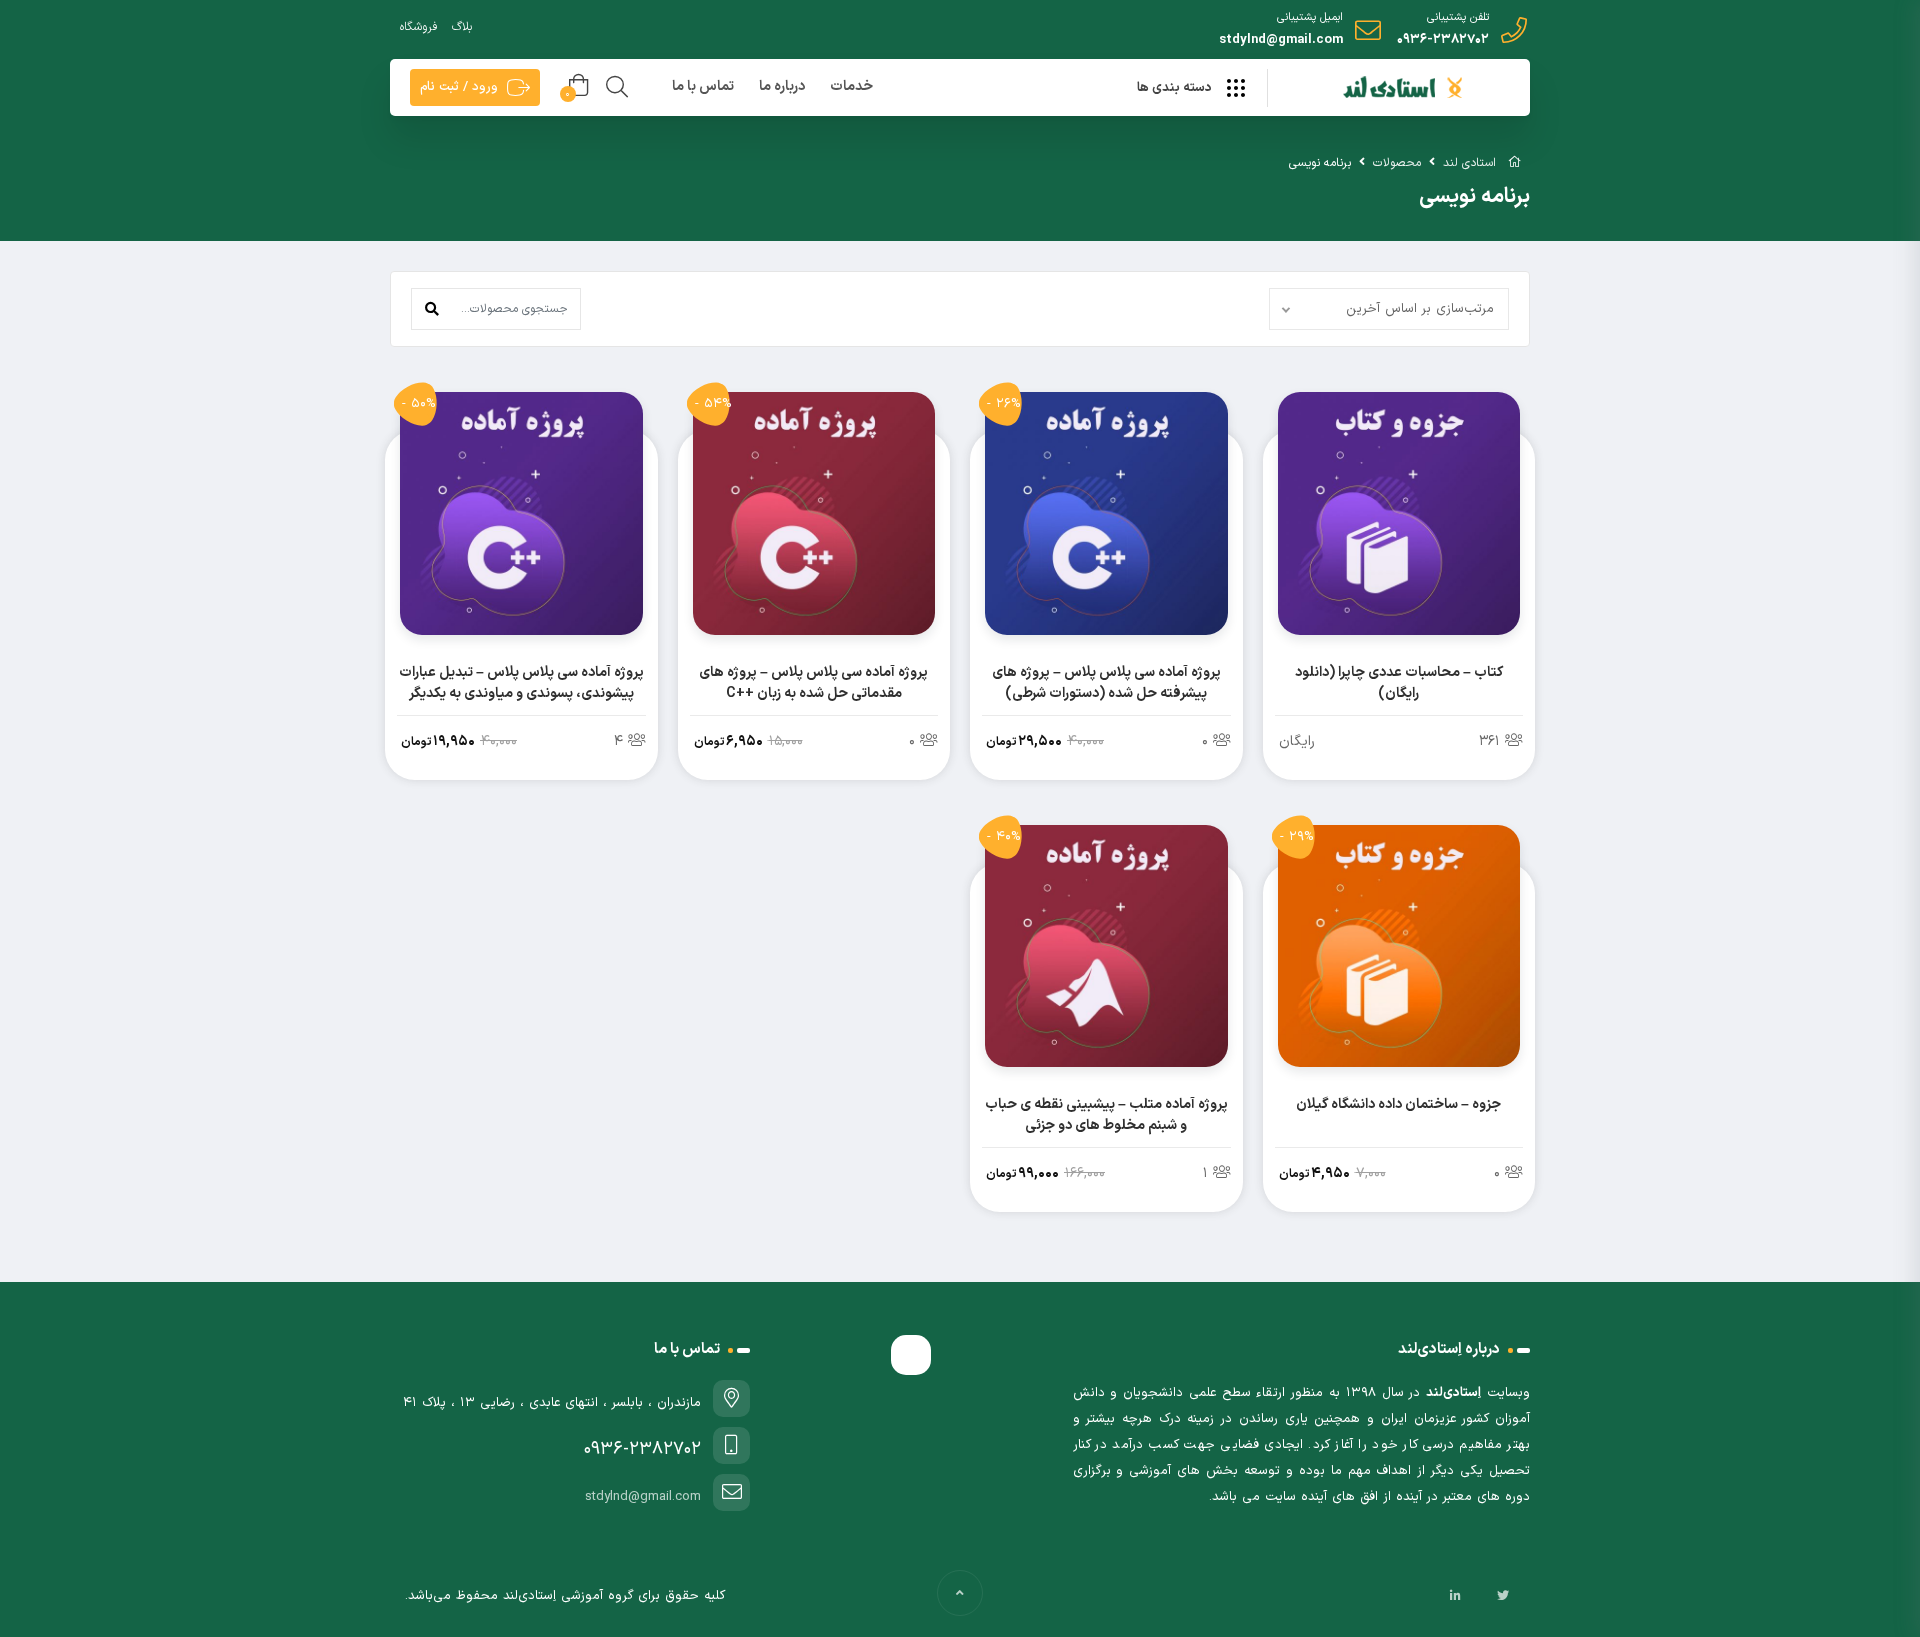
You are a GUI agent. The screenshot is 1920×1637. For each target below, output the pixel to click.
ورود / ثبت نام (459, 87)
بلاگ (462, 27)
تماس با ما (703, 86)
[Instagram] (1479, 1596)
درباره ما (782, 86)
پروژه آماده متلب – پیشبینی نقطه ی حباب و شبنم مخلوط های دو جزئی (1106, 1115)
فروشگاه (418, 27)
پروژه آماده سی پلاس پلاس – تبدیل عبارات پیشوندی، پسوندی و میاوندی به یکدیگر (521, 683)
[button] (432, 309)
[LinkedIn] (1455, 1596)
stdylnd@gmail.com (1281, 40)
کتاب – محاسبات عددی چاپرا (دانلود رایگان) (1399, 683)
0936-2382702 (1443, 40)
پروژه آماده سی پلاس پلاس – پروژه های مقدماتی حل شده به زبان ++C (813, 683)
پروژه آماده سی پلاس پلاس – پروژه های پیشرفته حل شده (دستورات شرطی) (1106, 683)
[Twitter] (1503, 1596)
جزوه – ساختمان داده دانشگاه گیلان (1398, 1104)
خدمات (851, 86)
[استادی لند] (1396, 88)
